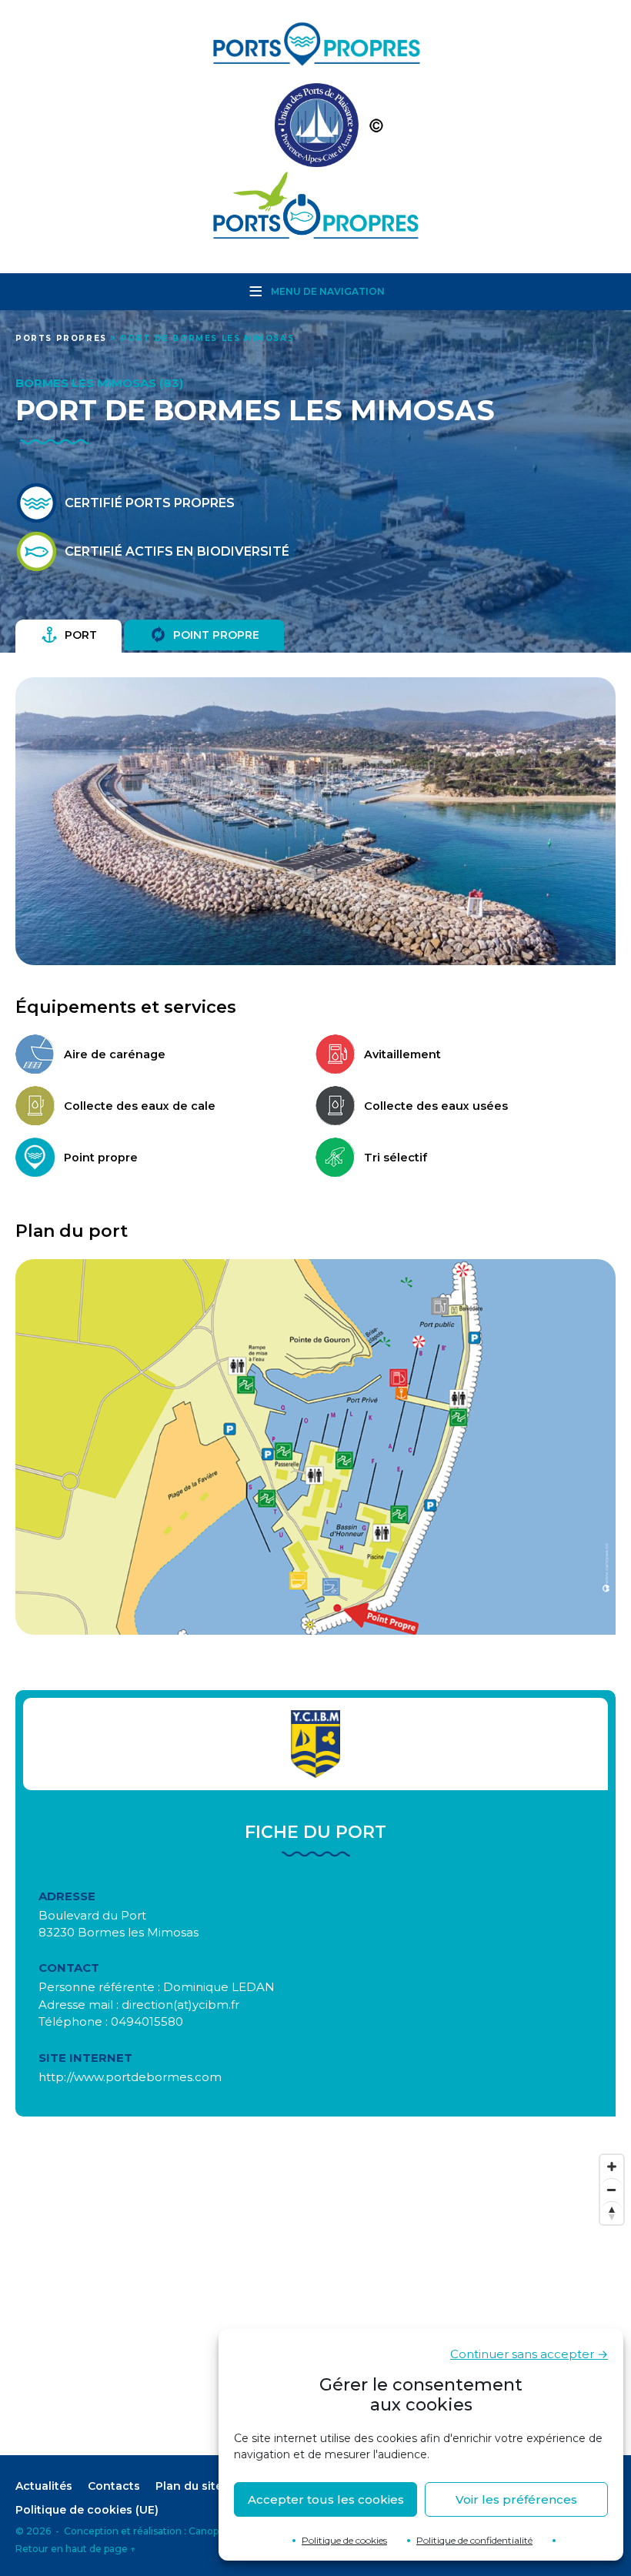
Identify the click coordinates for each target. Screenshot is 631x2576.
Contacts (114, 2486)
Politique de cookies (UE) (87, 2510)
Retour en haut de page (75, 2549)
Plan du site (189, 2486)
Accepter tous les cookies (326, 2499)
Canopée (210, 2531)
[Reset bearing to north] (612, 2213)
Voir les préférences (516, 2499)
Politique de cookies (344, 2540)
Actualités (44, 2486)
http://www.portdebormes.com (130, 2077)
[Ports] (315, 129)
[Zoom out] (612, 2190)
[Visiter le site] (315, 1744)
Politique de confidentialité (474, 2540)
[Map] (315, 2301)
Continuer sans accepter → (529, 2354)
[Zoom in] (612, 2167)
